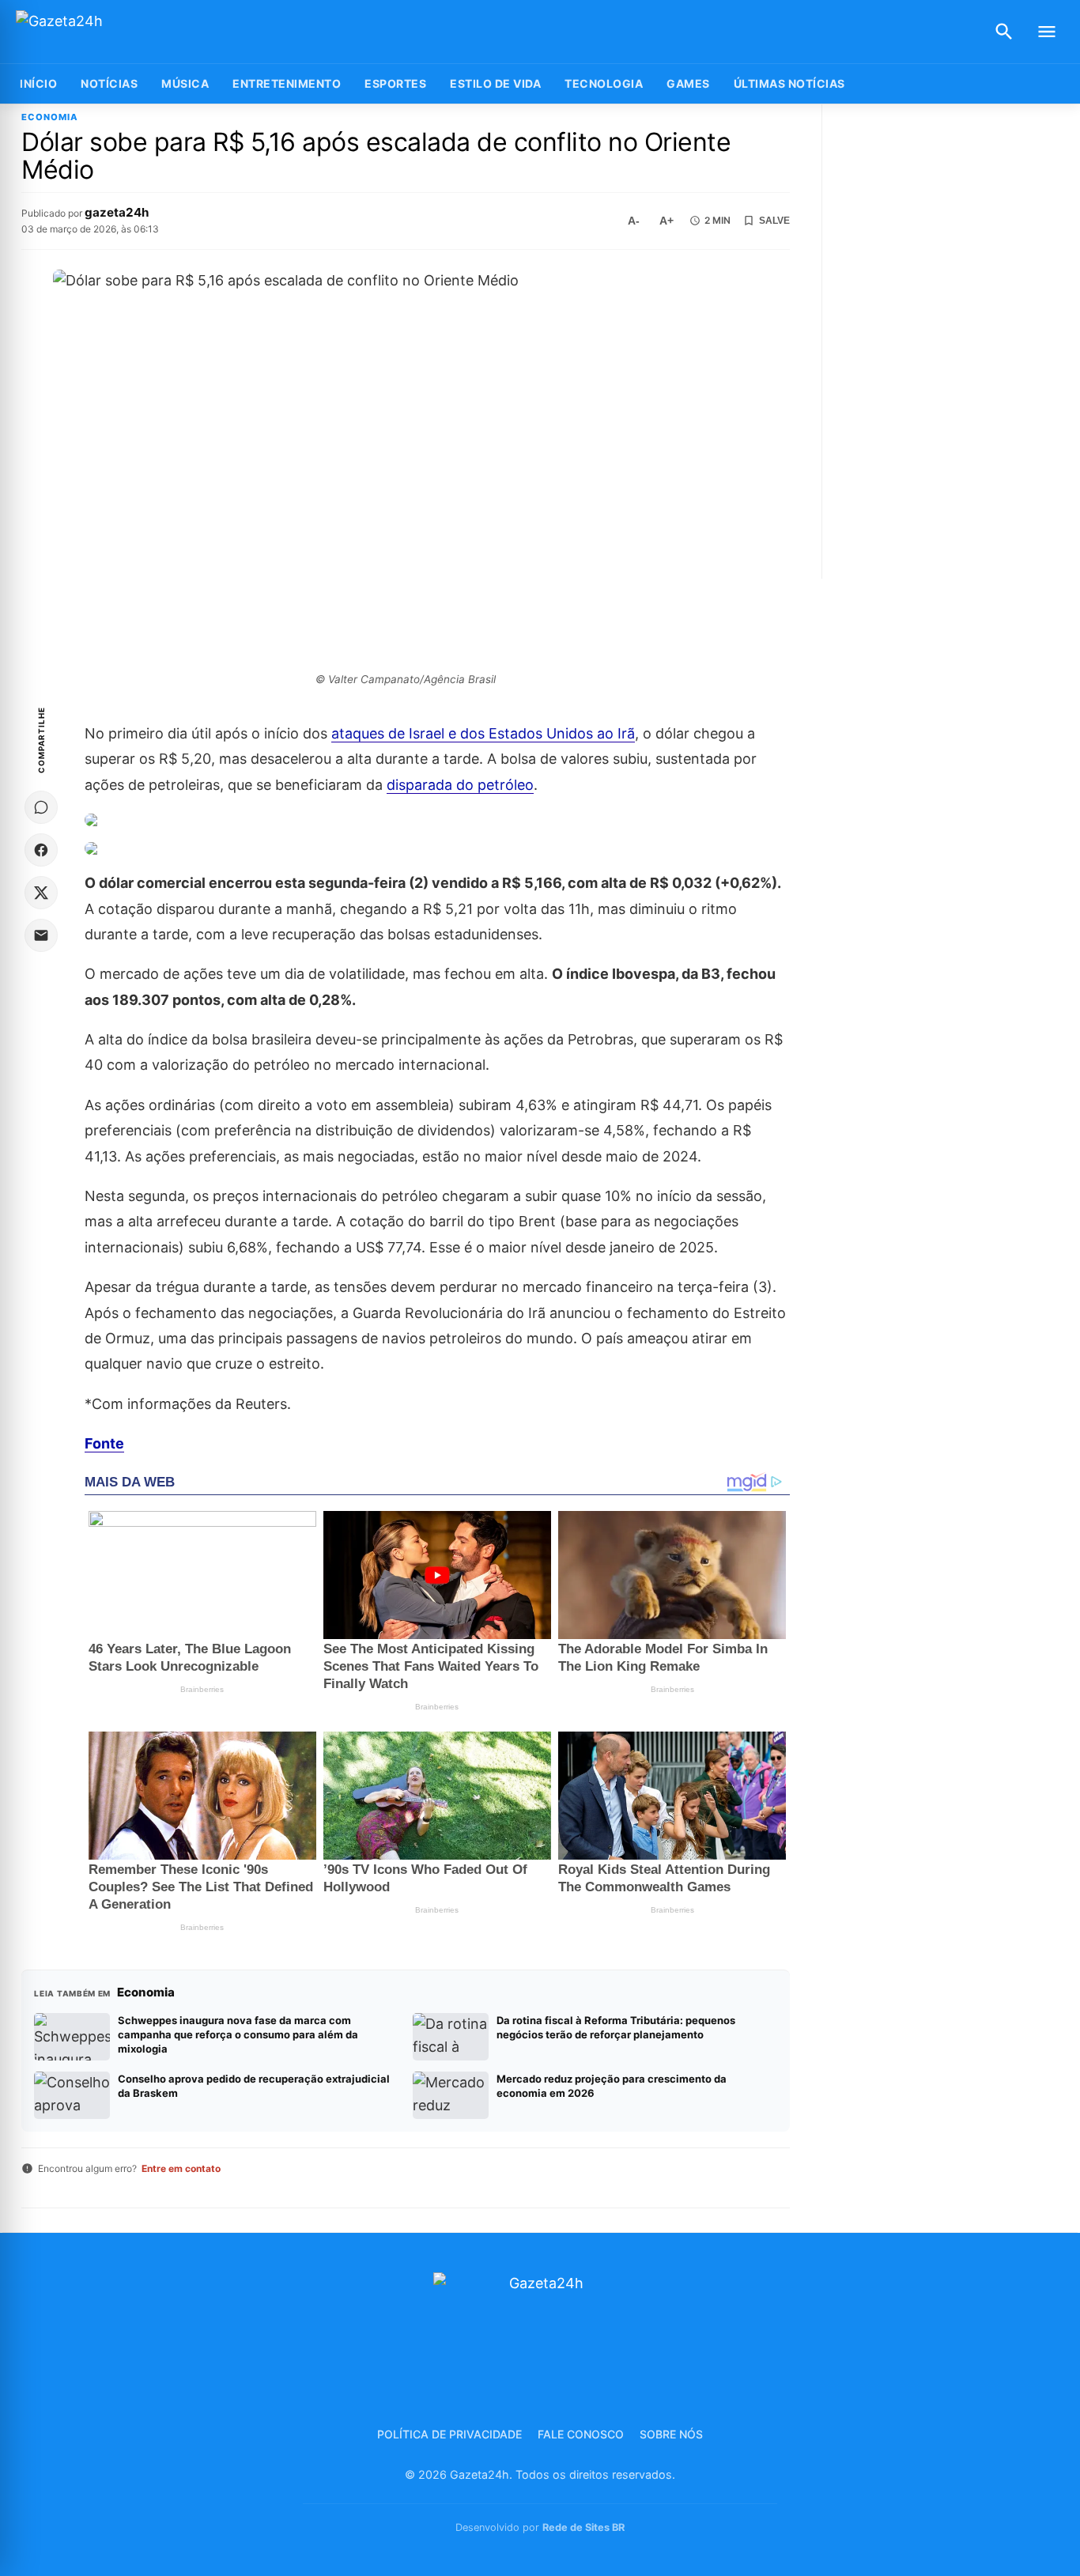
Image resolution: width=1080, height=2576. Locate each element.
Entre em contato (181, 2168)
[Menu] (1047, 32)
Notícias (109, 83)
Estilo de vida (495, 83)
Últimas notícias (789, 83)
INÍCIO (38, 83)
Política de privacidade (449, 2434)
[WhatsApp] (41, 807)
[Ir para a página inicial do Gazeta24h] (115, 32)
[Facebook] (41, 850)
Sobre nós (671, 2434)
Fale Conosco (581, 2434)
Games (688, 83)
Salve (774, 221)
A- (634, 221)
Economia (50, 117)
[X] (41, 893)
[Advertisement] (952, 342)
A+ (667, 221)
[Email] (41, 935)
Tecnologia (604, 83)
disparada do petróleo (460, 785)
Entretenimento (287, 83)
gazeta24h (117, 212)
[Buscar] (1004, 32)
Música (185, 83)
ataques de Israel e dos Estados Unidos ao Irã (483, 733)
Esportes (395, 83)
